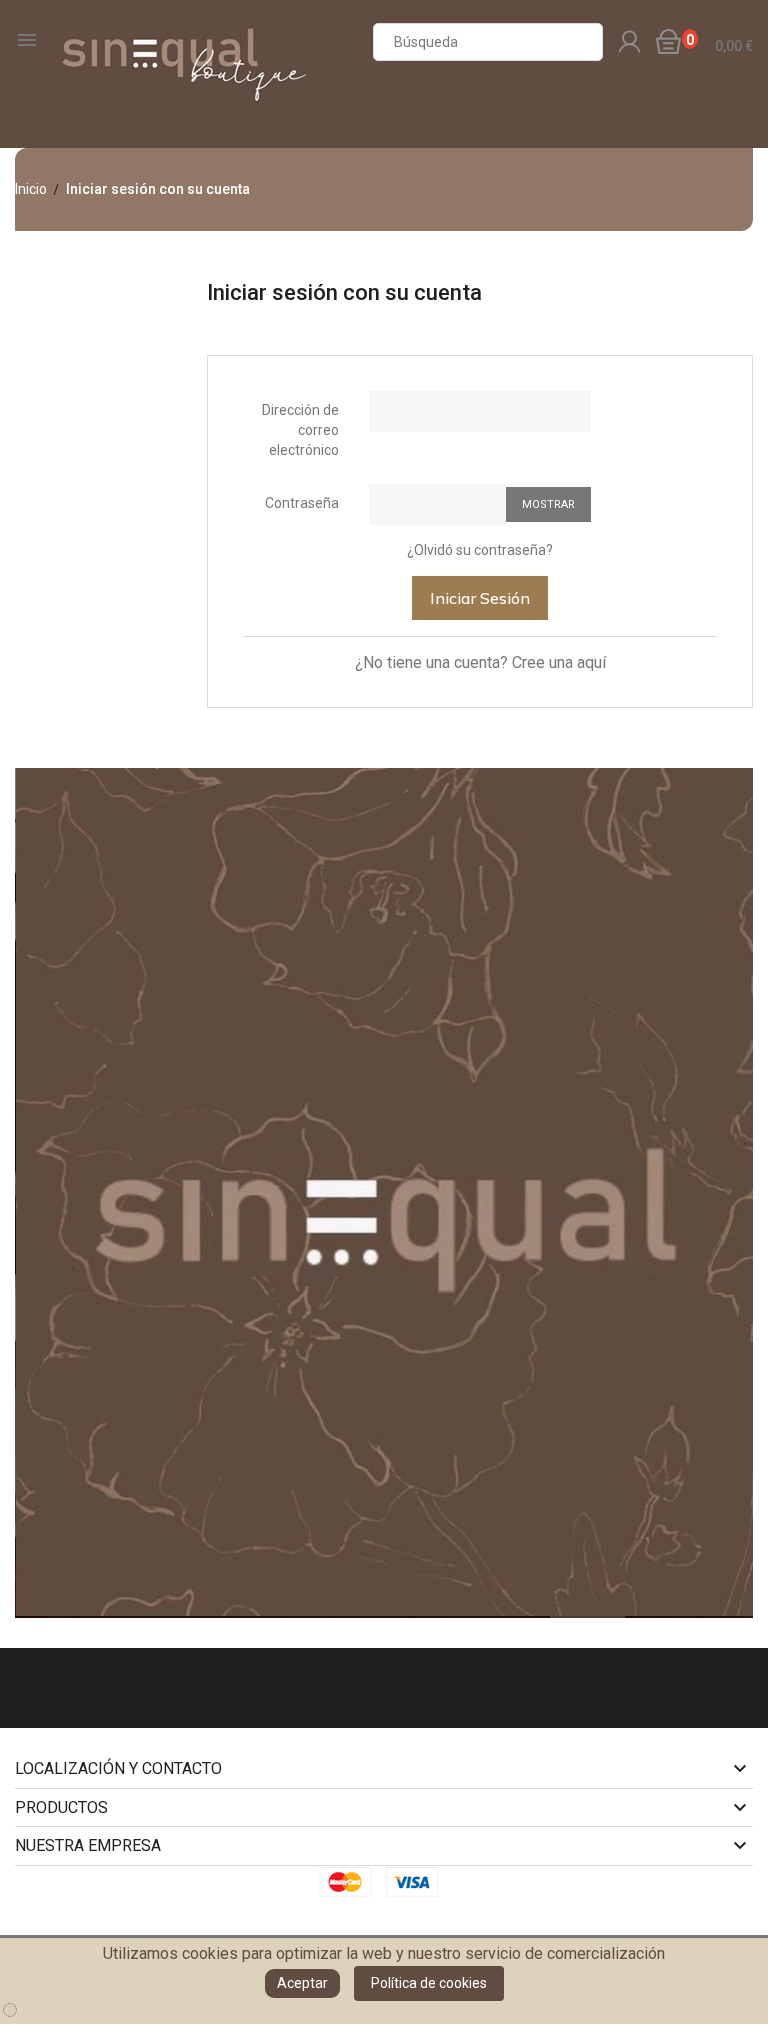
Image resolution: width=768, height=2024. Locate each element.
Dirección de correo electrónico (300, 429)
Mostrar (548, 504)
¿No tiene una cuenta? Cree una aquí (480, 662)
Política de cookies (429, 1983)
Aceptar (302, 1983)
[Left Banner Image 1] (384, 1192)
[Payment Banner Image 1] (351, 1881)
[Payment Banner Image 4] (418, 1881)
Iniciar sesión (480, 598)
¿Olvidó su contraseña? (480, 550)
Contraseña (302, 503)
